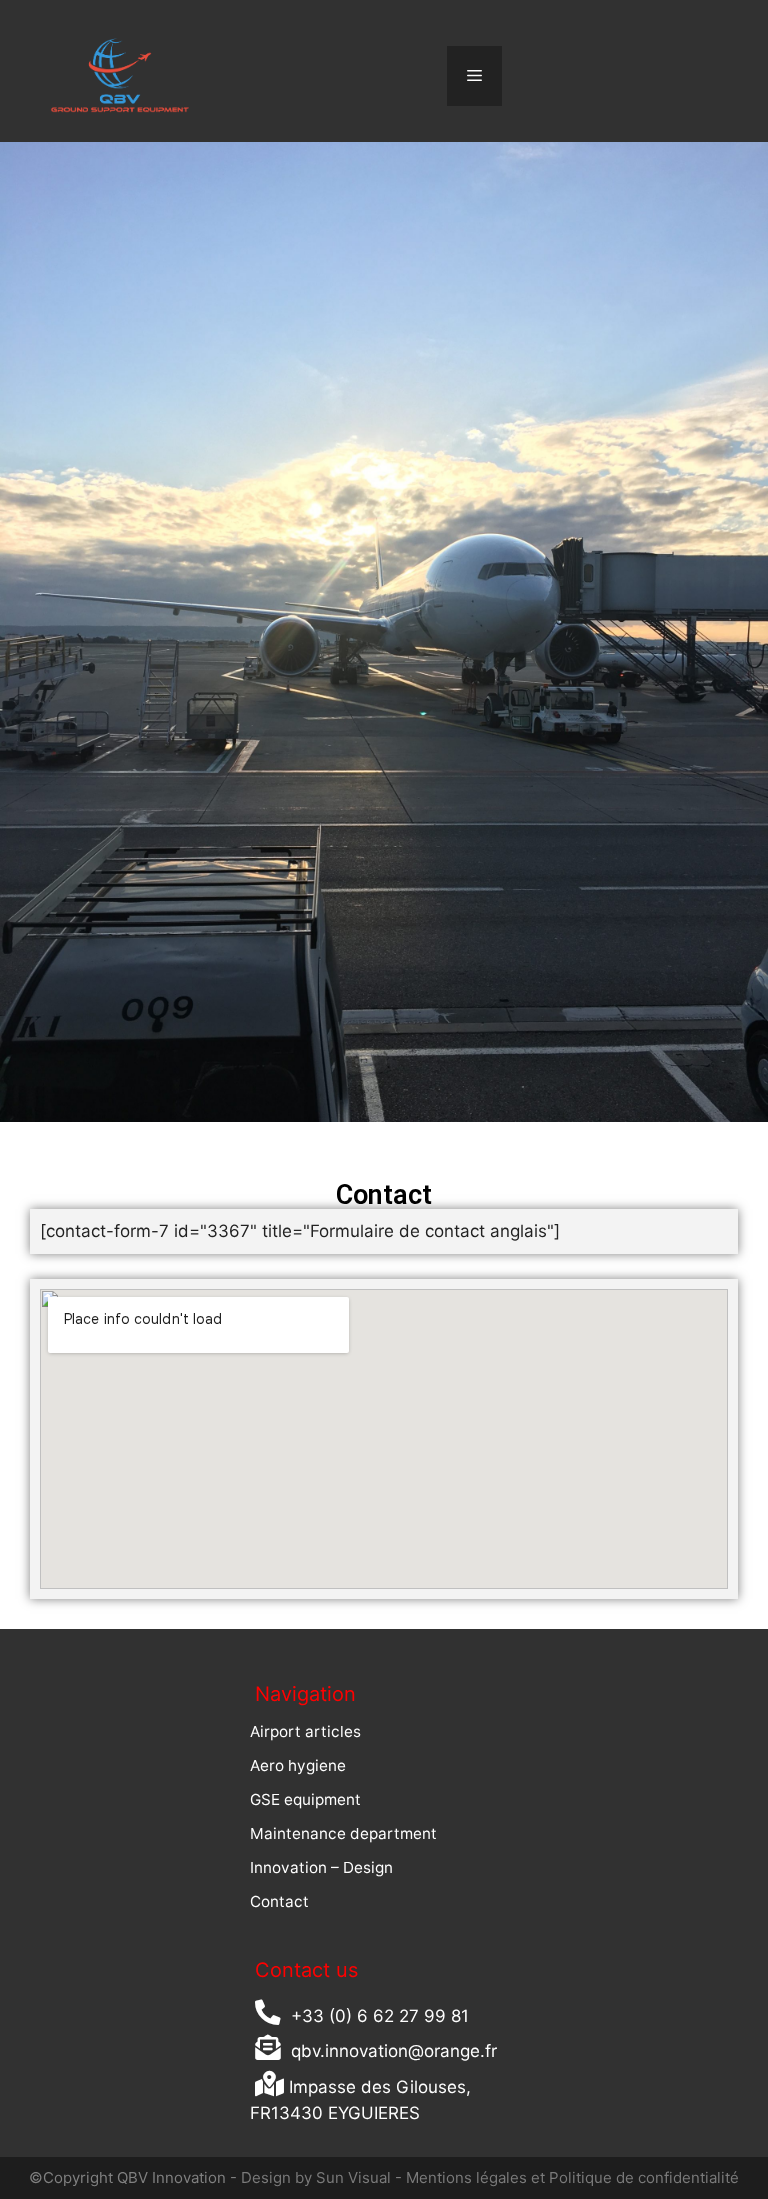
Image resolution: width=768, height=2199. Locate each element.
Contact (279, 1901)
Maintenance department (343, 1833)
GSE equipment (305, 1799)
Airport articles (305, 1731)
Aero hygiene (298, 1765)
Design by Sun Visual (314, 2177)
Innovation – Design (321, 1867)
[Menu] (474, 76)
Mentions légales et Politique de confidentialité (572, 2177)
